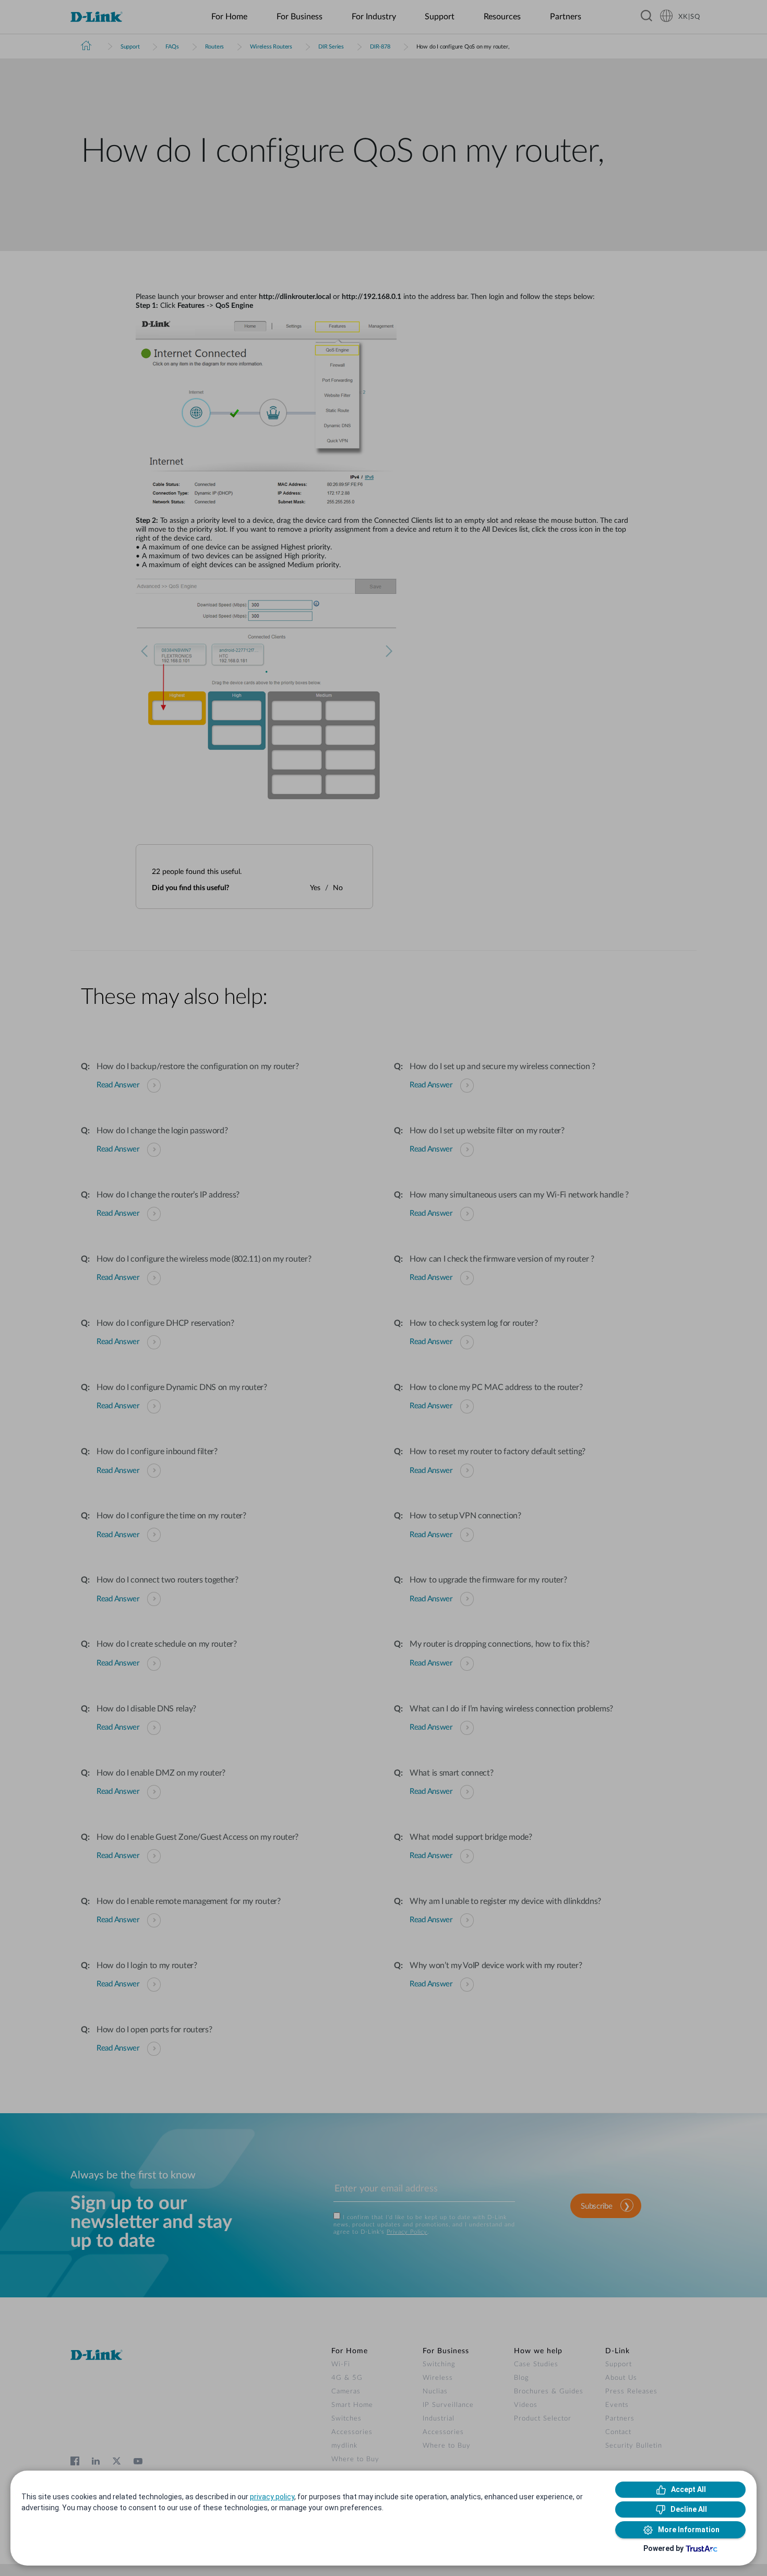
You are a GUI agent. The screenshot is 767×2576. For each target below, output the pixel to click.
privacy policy (272, 2497)
